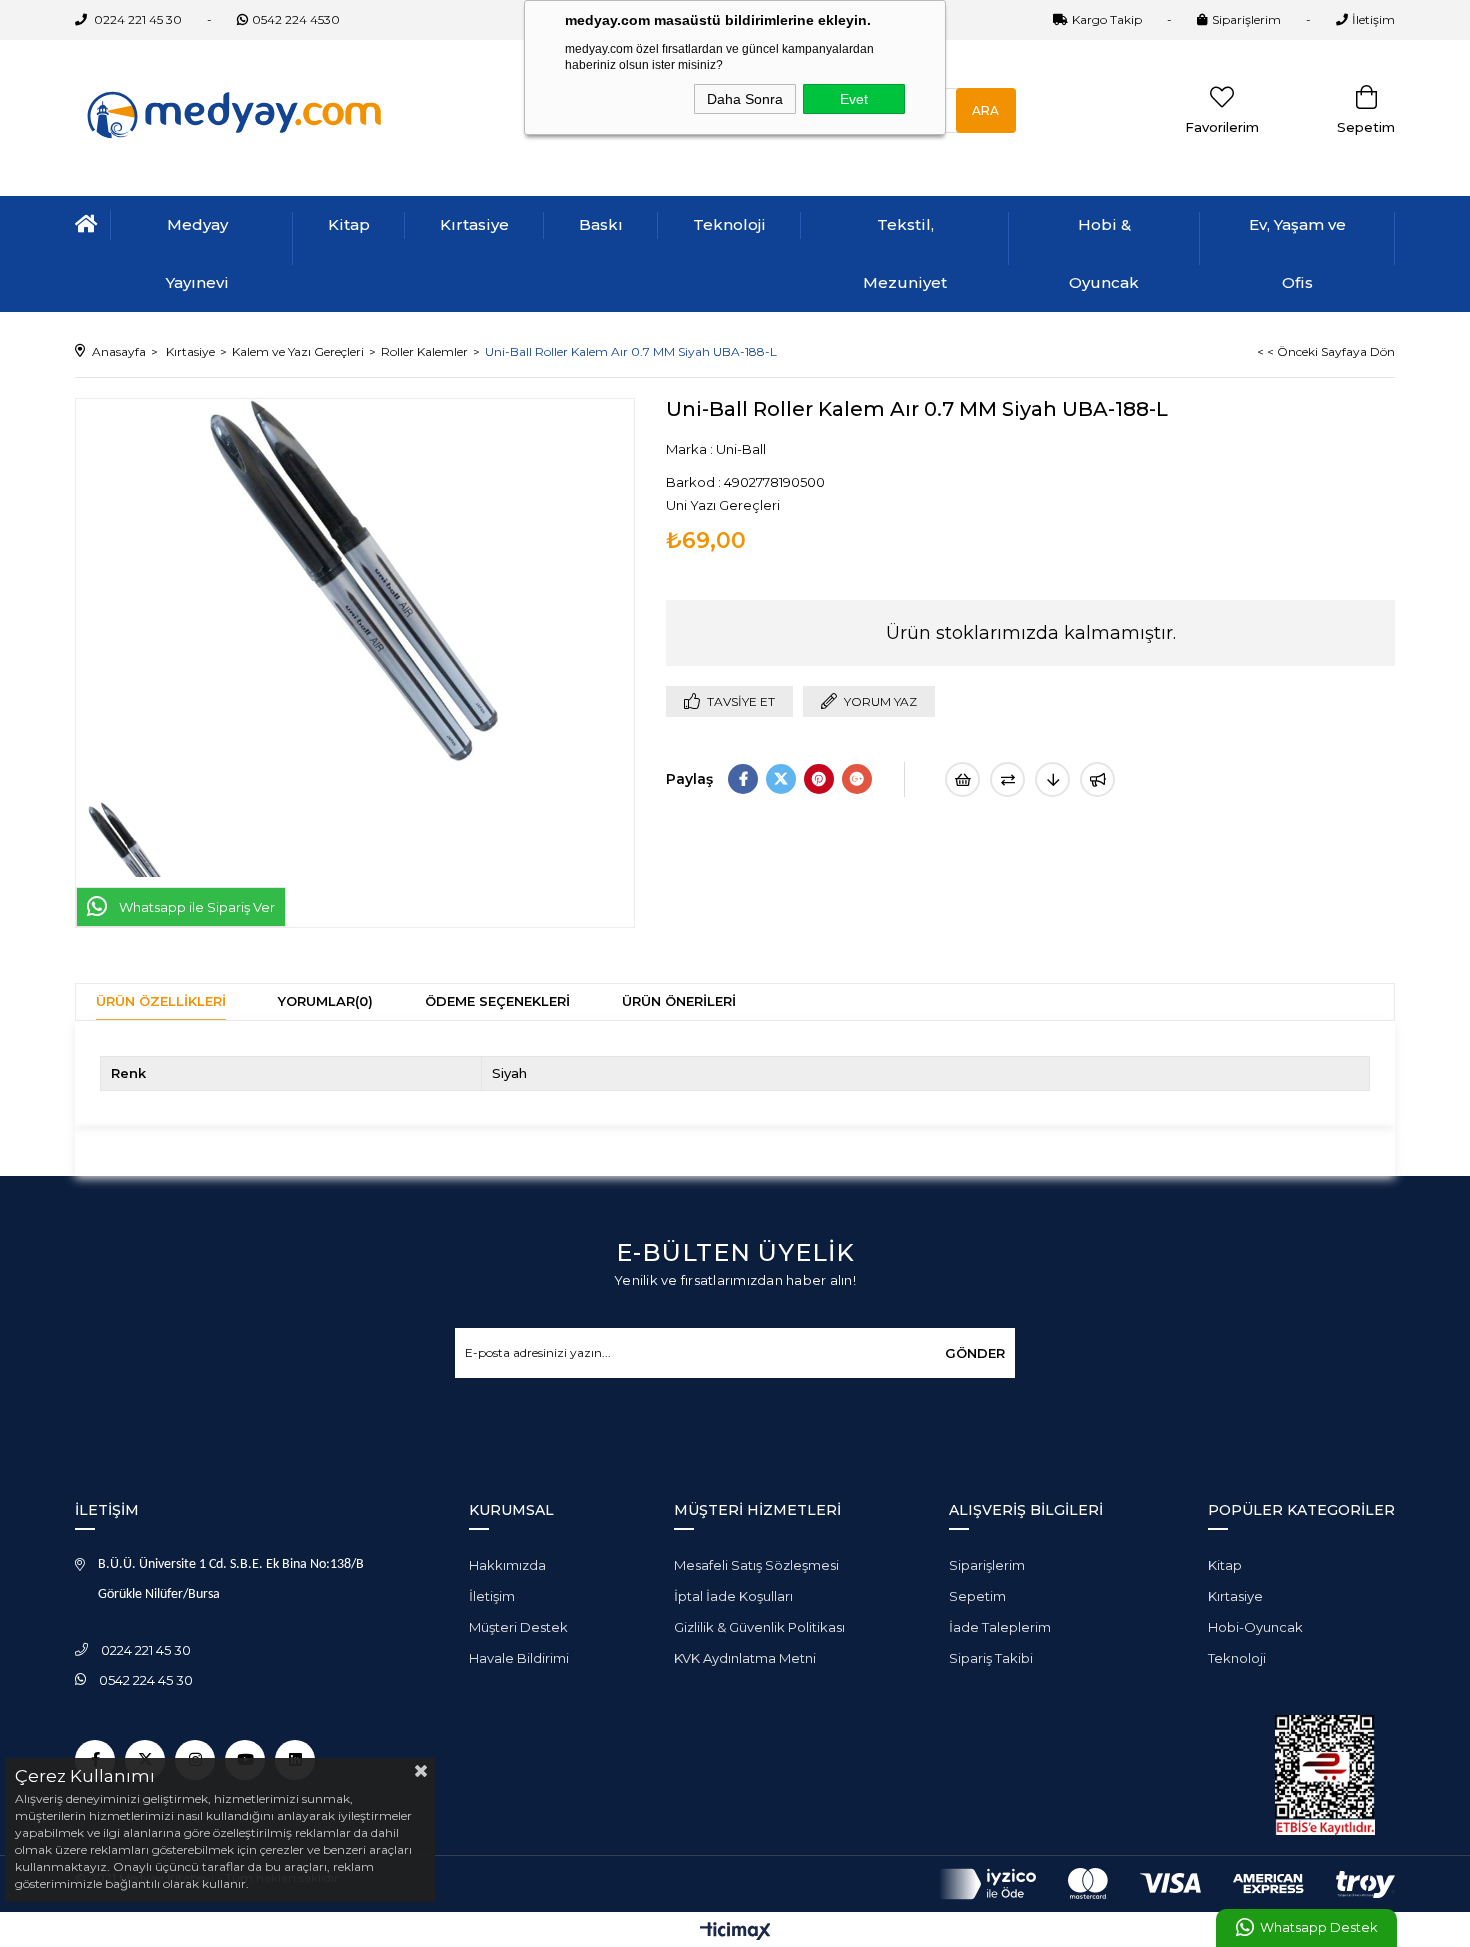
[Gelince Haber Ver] (1097, 779)
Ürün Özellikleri (161, 1001)
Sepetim (977, 1596)
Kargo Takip (1107, 19)
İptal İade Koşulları (733, 1596)
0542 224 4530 (296, 19)
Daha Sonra (745, 99)
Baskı (601, 224)
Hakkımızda (507, 1565)
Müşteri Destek (518, 1627)
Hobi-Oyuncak (1255, 1627)
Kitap (349, 224)
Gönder (975, 1353)
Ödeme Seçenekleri (497, 1001)
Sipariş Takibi (991, 1658)
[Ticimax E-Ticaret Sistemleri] (735, 1932)
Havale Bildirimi (519, 1658)
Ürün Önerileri (679, 1001)
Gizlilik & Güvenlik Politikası (759, 1627)
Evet (854, 99)
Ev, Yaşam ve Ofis (1297, 253)
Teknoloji (729, 224)
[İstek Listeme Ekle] (962, 779)
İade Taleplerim (1000, 1627)
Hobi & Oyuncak (1104, 253)
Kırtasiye (474, 224)
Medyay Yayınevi (197, 253)
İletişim (1373, 19)
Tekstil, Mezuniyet (905, 253)
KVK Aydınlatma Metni (745, 1658)
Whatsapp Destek (1318, 1927)
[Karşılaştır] (1007, 779)
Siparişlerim (1246, 19)
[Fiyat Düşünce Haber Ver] (1052, 779)
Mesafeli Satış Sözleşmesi (756, 1565)
